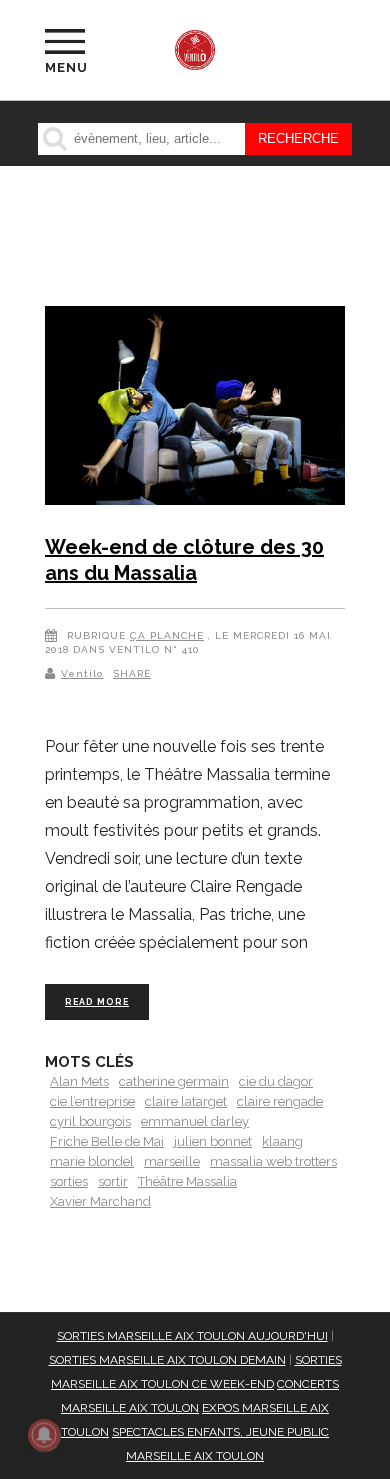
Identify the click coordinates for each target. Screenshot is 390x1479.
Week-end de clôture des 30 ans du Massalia (184, 560)
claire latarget (186, 1101)
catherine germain (174, 1081)
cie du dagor (276, 1081)
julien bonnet (213, 1141)
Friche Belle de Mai (107, 1141)
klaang (282, 1141)
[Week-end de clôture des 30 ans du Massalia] (195, 409)
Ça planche (167, 635)
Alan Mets (79, 1081)
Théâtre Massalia (187, 1181)
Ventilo (82, 673)
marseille (172, 1161)
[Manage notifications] (44, 1435)
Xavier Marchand (100, 1201)
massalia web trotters (273, 1161)
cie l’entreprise (92, 1101)
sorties (69, 1181)
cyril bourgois (90, 1121)
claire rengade (280, 1101)
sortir (113, 1181)
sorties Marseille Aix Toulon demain (167, 1360)
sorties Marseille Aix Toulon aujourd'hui (192, 1336)
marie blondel (92, 1161)
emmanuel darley (195, 1121)
